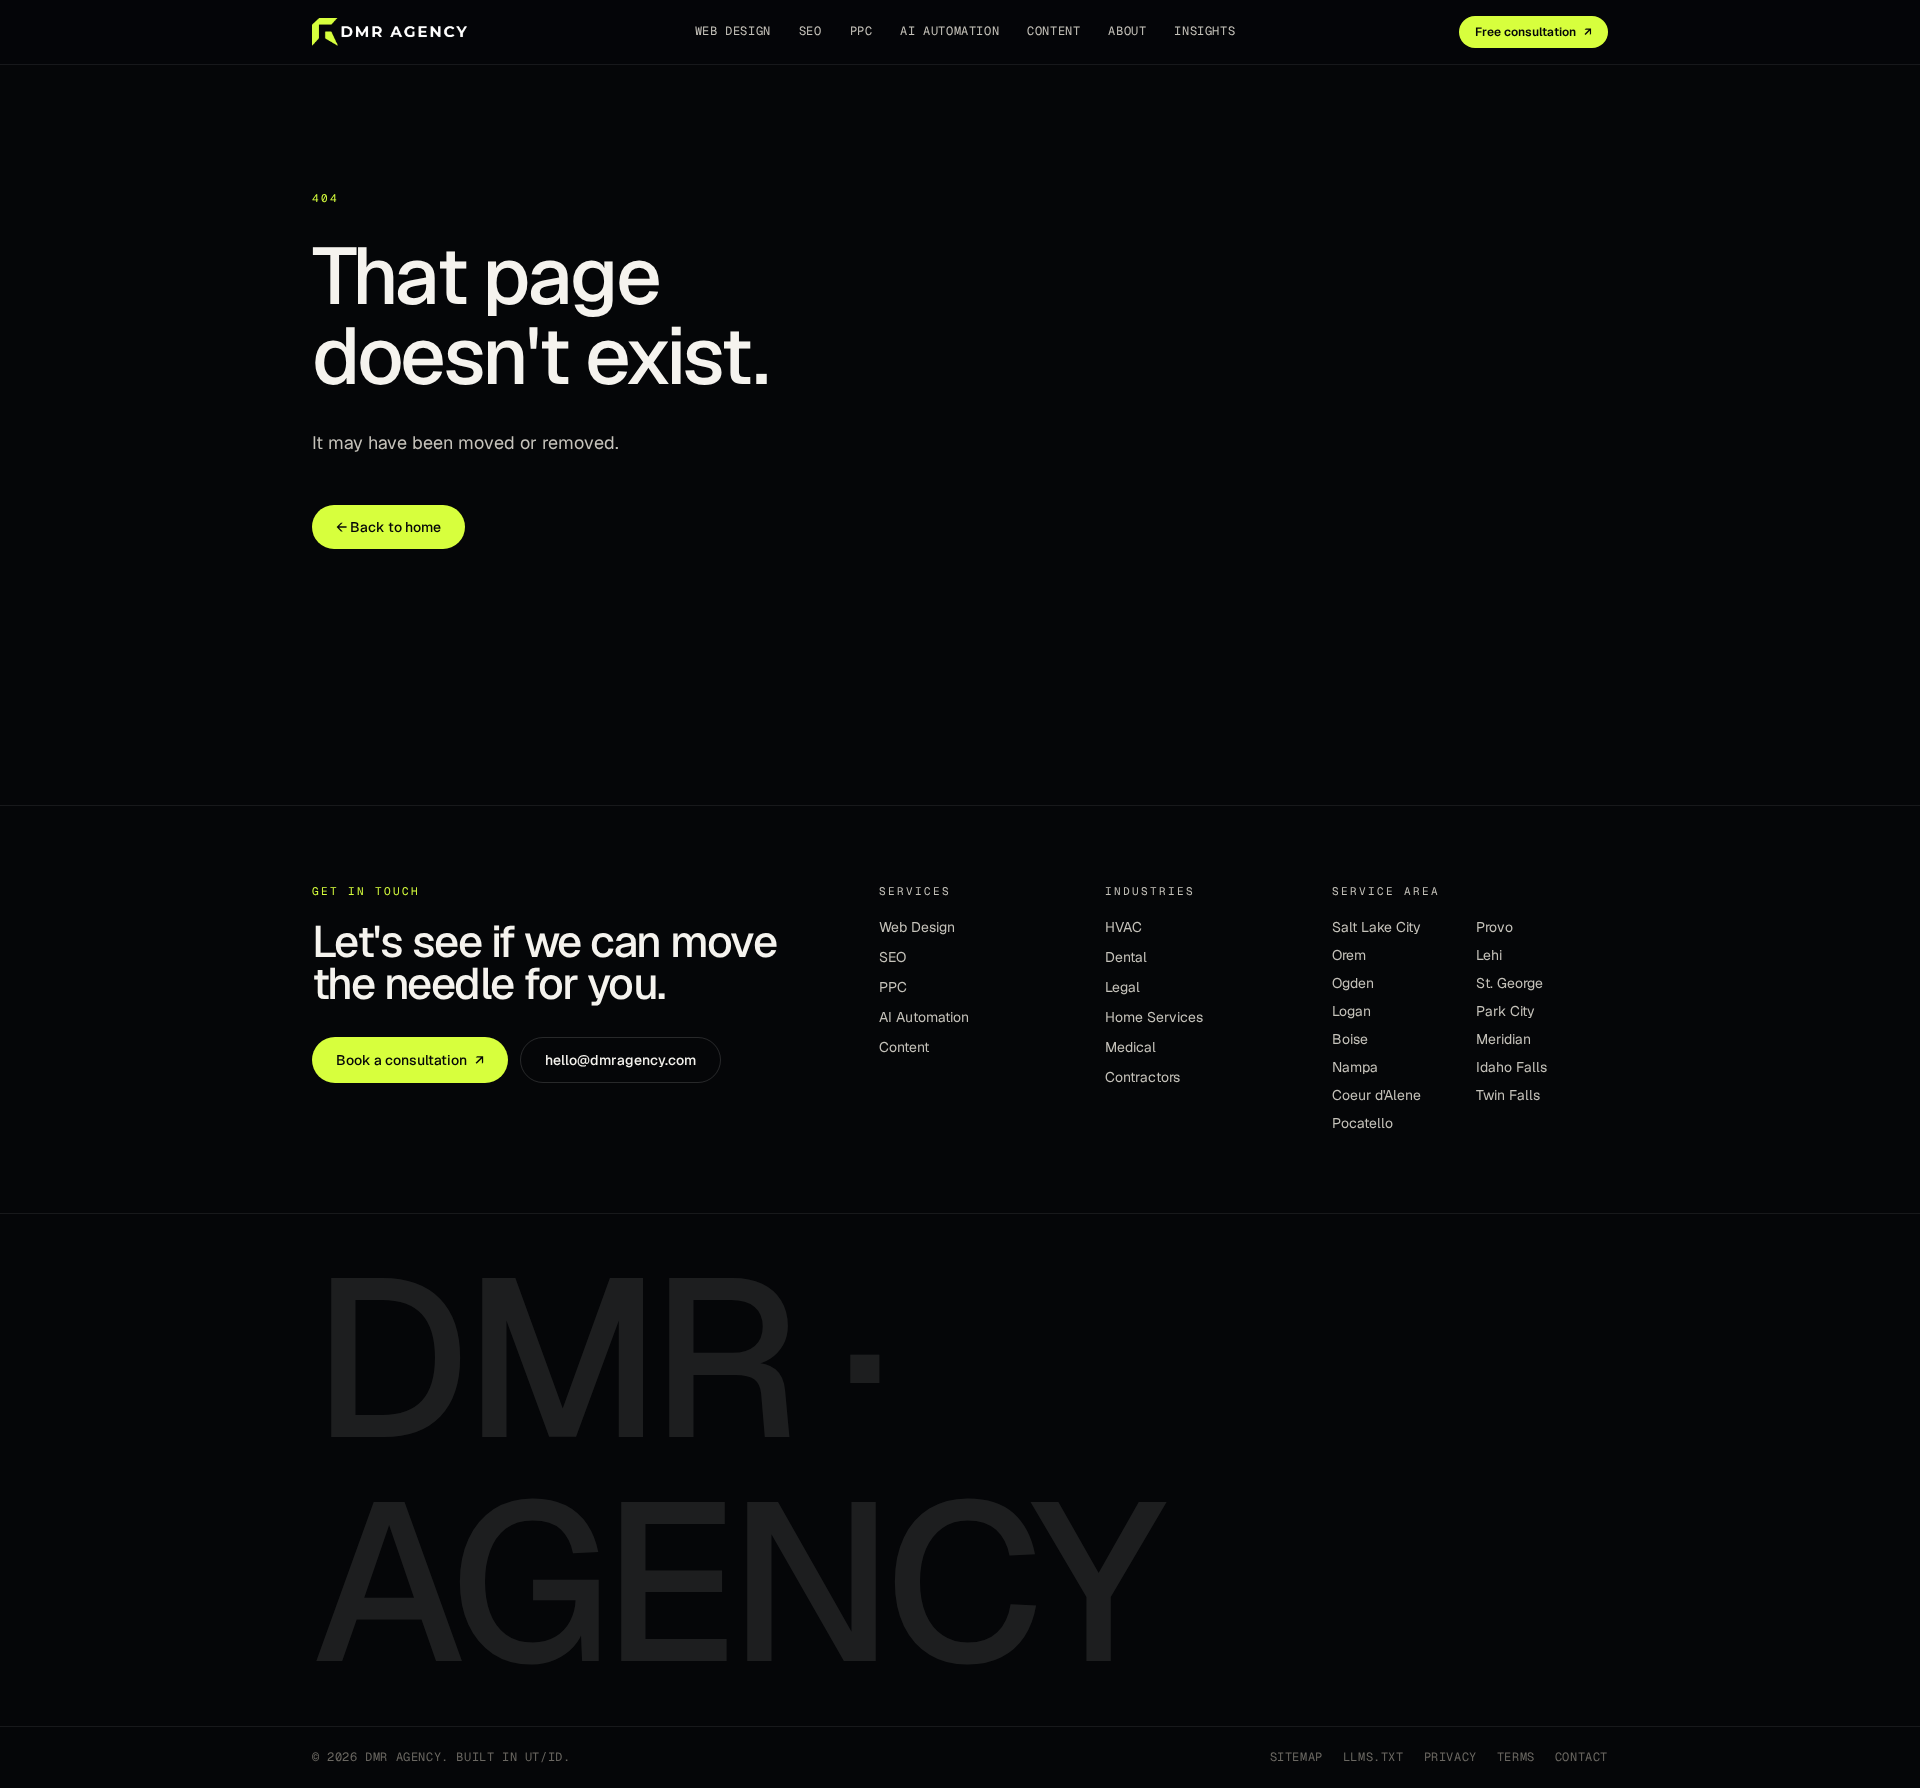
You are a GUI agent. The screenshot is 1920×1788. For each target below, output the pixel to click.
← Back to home (388, 527)
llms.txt (1373, 1757)
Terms (1516, 1757)
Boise (1350, 1039)
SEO (810, 31)
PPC (861, 31)
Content (1053, 31)
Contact (1581, 1757)
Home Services (1154, 1017)
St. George (1509, 983)
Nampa (1355, 1067)
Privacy (1450, 1757)
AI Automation (949, 31)
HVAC (1123, 927)
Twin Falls (1508, 1095)
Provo (1494, 927)
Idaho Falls (1511, 1067)
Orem (1349, 955)
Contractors (1142, 1077)
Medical (1130, 1047)
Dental (1126, 957)
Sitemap (1296, 1757)
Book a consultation (410, 1060)
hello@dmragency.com (620, 1060)
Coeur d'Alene (1376, 1095)
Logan (1351, 1011)
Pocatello (1362, 1123)
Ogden (1353, 983)
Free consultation (1533, 32)
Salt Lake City (1376, 927)
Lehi (1489, 955)
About (1127, 31)
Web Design (733, 31)
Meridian (1503, 1039)
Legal (1122, 987)
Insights (1204, 31)
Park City (1505, 1011)
